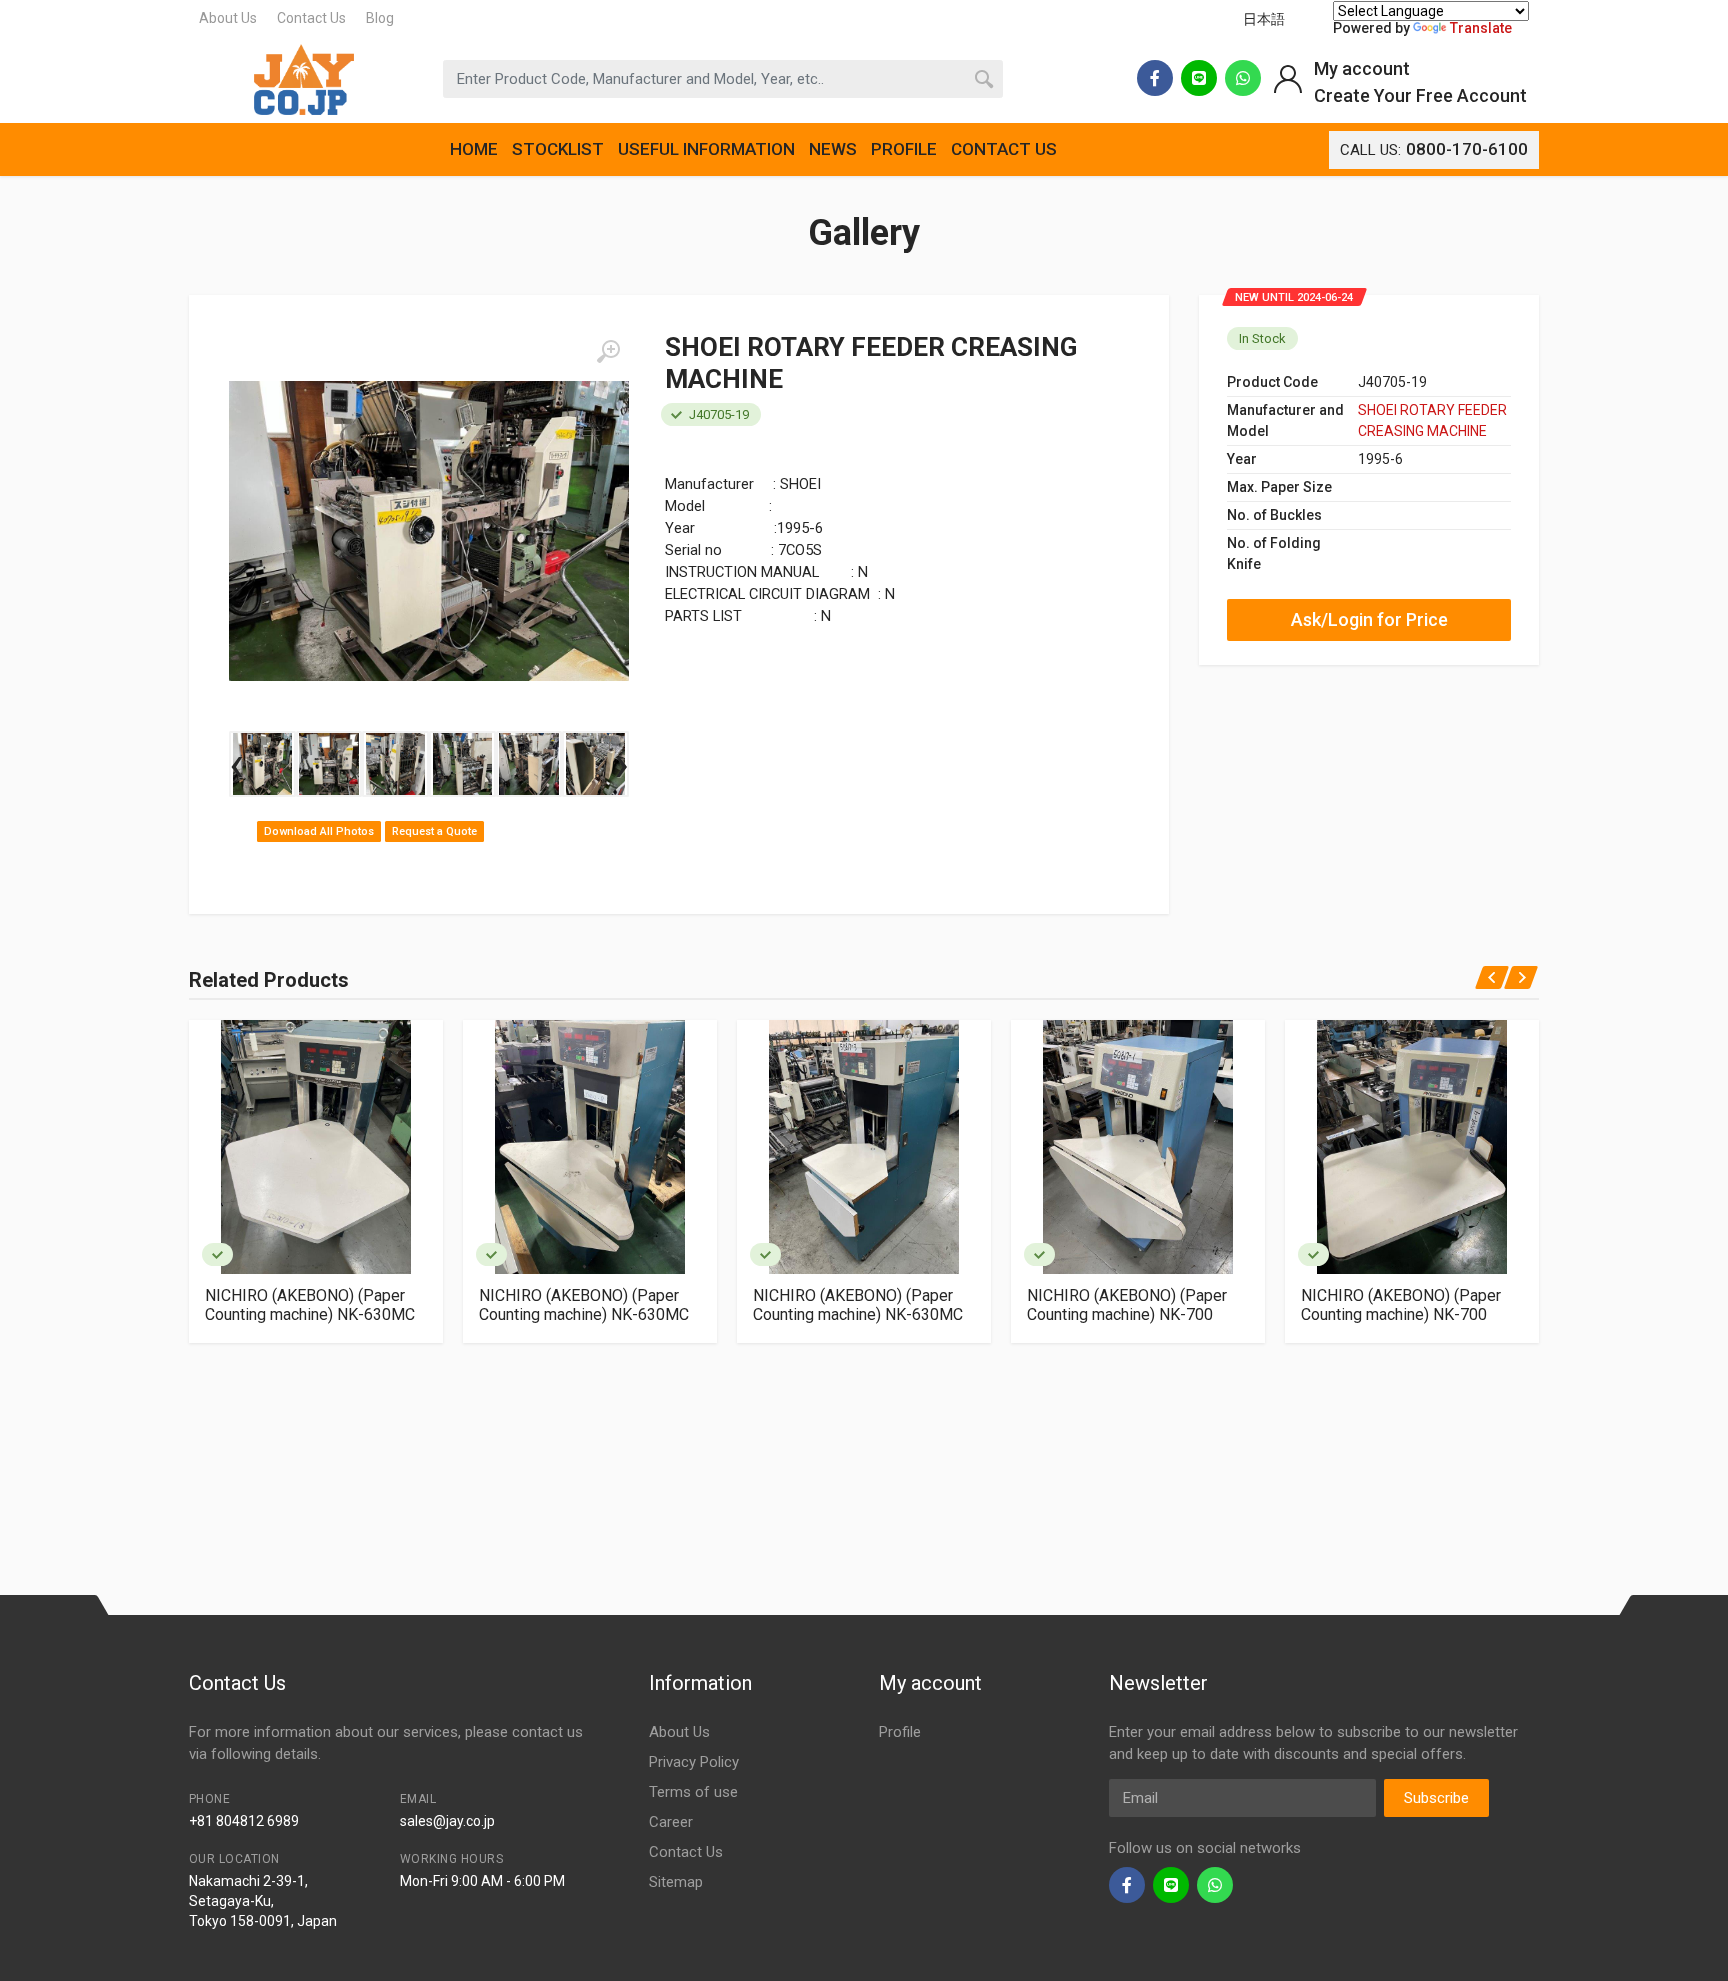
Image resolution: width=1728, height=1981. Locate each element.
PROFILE (904, 149)
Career (671, 1822)
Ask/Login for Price (1369, 619)
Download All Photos (319, 831)
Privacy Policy (694, 1762)
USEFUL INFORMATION (706, 149)
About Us (228, 18)
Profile (900, 1732)
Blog (380, 18)
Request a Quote (434, 831)
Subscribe (1436, 1798)
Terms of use (693, 1792)
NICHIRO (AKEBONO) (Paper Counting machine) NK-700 (917, 1305)
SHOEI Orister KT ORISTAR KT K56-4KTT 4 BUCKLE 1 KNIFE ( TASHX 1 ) (1473, 1314)
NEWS (833, 149)
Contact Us (311, 18)
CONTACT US (1004, 149)
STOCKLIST (558, 149)
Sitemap (676, 1882)
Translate (1481, 28)
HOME (474, 149)
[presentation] (236, 764)
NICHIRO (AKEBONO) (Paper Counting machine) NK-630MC (374, 1305)
